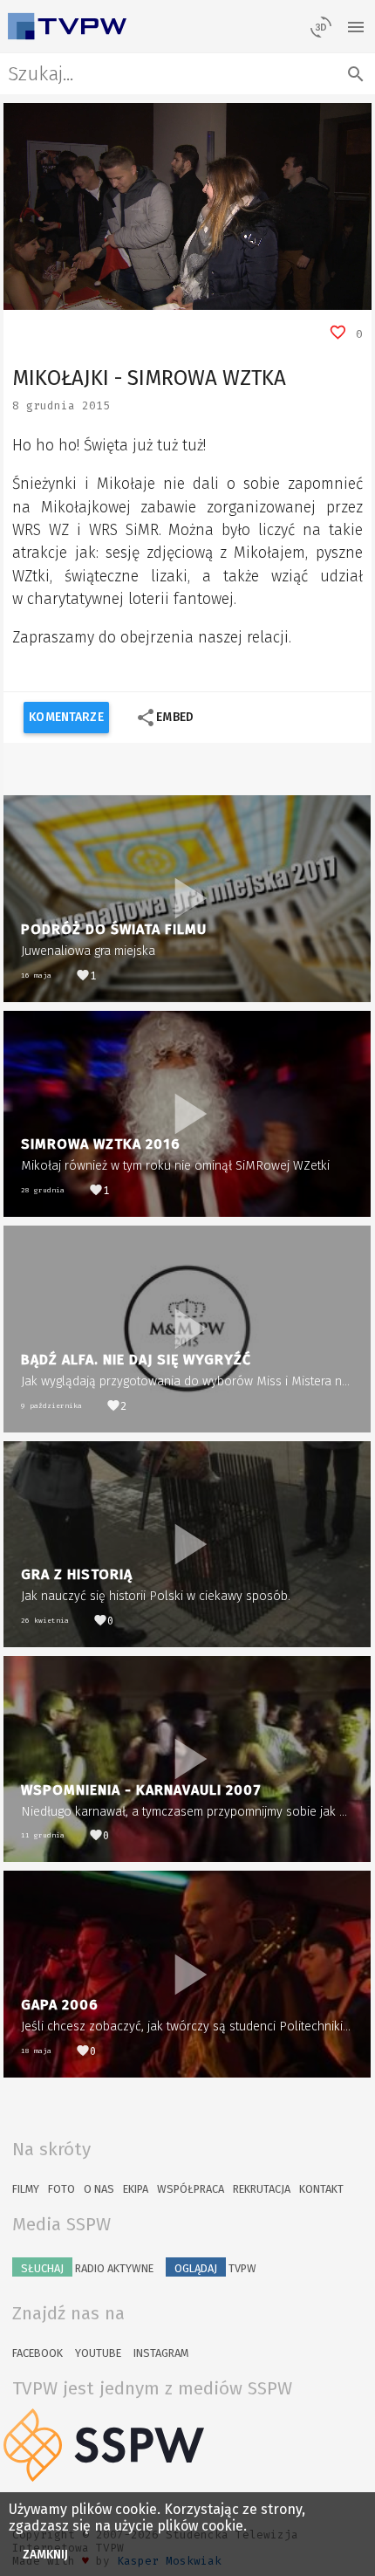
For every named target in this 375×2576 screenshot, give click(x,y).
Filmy (26, 2189)
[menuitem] (319, 297)
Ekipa (136, 2189)
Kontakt (321, 2189)
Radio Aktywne (87, 2268)
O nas (99, 2189)
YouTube (98, 2353)
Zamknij (46, 2555)
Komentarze (66, 717)
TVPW (215, 2268)
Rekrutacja (262, 2189)
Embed (164, 718)
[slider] (168, 297)
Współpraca (191, 2189)
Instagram (161, 2353)
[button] (56, 297)
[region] (187, 206)
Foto (61, 2189)
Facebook (37, 2353)
